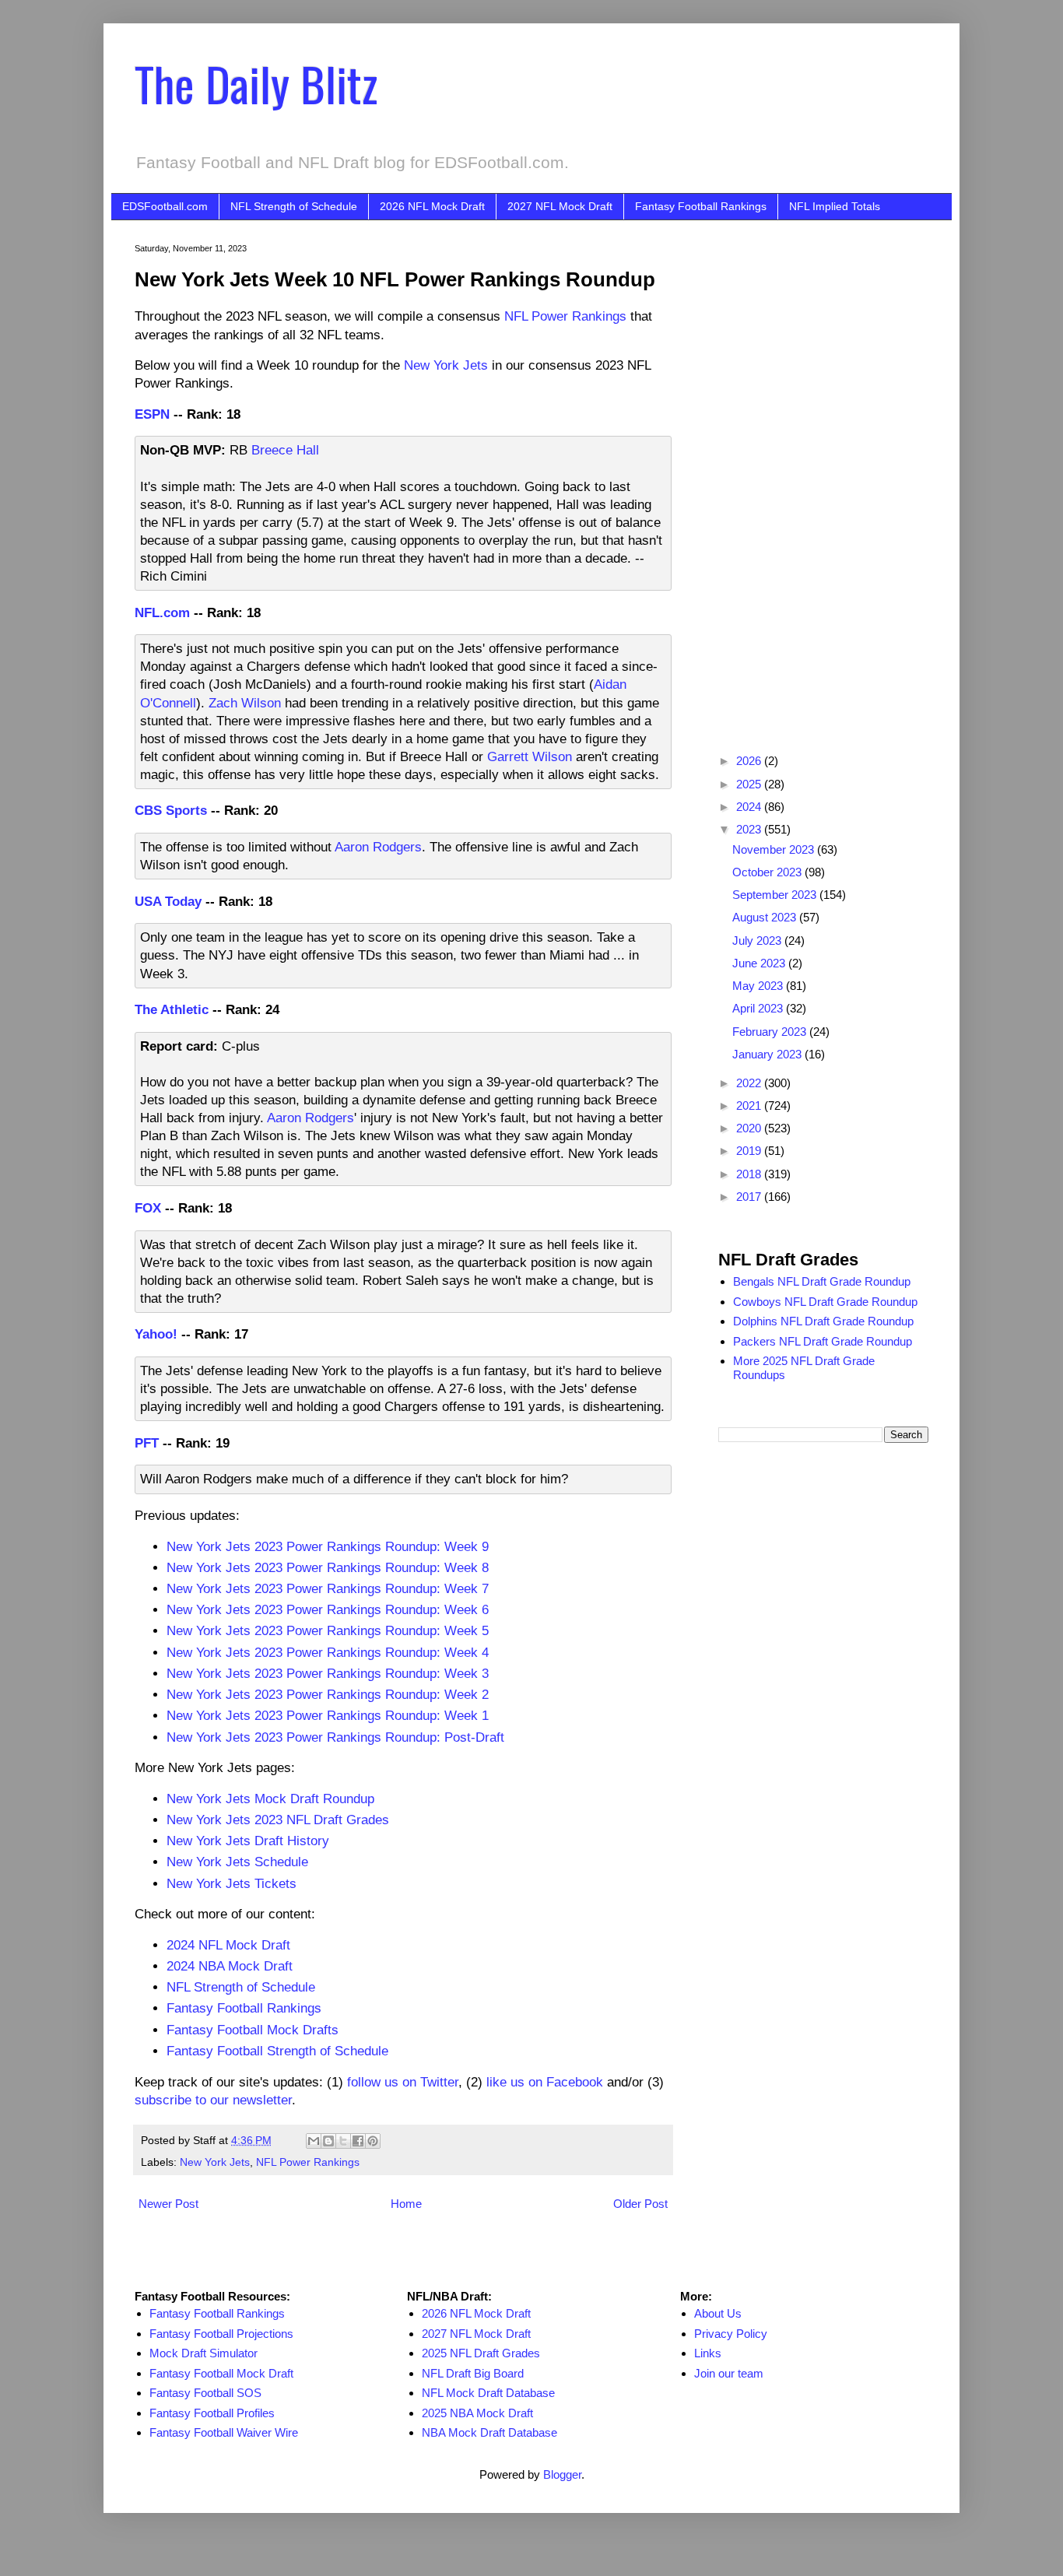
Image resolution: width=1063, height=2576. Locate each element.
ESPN (152, 414)
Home (406, 2204)
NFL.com (162, 612)
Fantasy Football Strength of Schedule (277, 2051)
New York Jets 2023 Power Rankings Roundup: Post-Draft (335, 1737)
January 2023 (768, 1054)
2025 (750, 784)
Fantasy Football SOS (205, 2393)
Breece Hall (285, 450)
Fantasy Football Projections (221, 2334)
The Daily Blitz (256, 83)
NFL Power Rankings (565, 316)
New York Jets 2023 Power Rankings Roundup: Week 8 (328, 1567)
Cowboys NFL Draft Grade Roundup (825, 1302)
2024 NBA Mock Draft (230, 1966)
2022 (750, 1083)
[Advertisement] (823, 477)
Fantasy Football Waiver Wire (224, 2432)
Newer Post (168, 2204)
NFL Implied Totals (835, 206)
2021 (750, 1106)
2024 (750, 807)
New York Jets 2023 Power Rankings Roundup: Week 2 (328, 1694)
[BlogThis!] (328, 2141)
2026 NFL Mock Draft (432, 206)
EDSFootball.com (165, 206)
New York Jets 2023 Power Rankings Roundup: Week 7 (328, 1588)
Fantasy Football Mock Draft (221, 2373)
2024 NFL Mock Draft (228, 1945)
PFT (147, 1443)
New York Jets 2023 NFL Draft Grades (278, 1820)
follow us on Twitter (403, 2082)
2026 (750, 761)
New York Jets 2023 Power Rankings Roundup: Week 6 (328, 1609)
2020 (750, 1128)
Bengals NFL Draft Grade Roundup (822, 1281)
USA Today (168, 901)
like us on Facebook (545, 2082)
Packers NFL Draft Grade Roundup (823, 1341)
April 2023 (759, 1008)
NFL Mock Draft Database (488, 2393)
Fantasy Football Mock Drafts (253, 2030)
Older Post (640, 2204)
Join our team (729, 2373)
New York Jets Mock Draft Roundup (270, 1799)
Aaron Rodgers (378, 847)
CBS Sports (171, 810)
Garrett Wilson (530, 756)
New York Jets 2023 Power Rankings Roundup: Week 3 (328, 1673)
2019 (750, 1151)
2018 (750, 1174)
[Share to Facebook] (358, 2141)
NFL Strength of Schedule (294, 206)
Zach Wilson (245, 703)
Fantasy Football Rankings (701, 206)
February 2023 (771, 1032)
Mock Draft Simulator (203, 2353)
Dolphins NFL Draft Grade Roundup (823, 1321)
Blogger (562, 2474)
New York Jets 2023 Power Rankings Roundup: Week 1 (328, 1715)
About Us (718, 2313)
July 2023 (758, 941)
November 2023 (775, 849)
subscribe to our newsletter (213, 2100)
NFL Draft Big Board (473, 2373)
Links (708, 2353)
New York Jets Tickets (232, 1883)
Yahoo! (156, 1334)
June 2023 (760, 963)
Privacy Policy (731, 2334)
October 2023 (768, 872)
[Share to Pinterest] (373, 2141)
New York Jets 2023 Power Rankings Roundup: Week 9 (328, 1546)
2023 (750, 829)
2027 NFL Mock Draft (560, 206)
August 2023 (766, 917)
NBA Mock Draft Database (489, 2432)
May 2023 (759, 986)
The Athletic (172, 1009)
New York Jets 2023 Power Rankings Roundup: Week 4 (328, 1652)
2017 (750, 1197)
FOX (148, 1208)
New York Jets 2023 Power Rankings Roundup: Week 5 (328, 1630)
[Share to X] (343, 2141)
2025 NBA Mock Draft (477, 2413)
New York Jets (446, 365)
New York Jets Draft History (248, 1841)
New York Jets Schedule (237, 1862)
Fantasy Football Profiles (212, 2413)
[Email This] (314, 2141)
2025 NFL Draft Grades (481, 2353)
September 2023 (776, 895)
